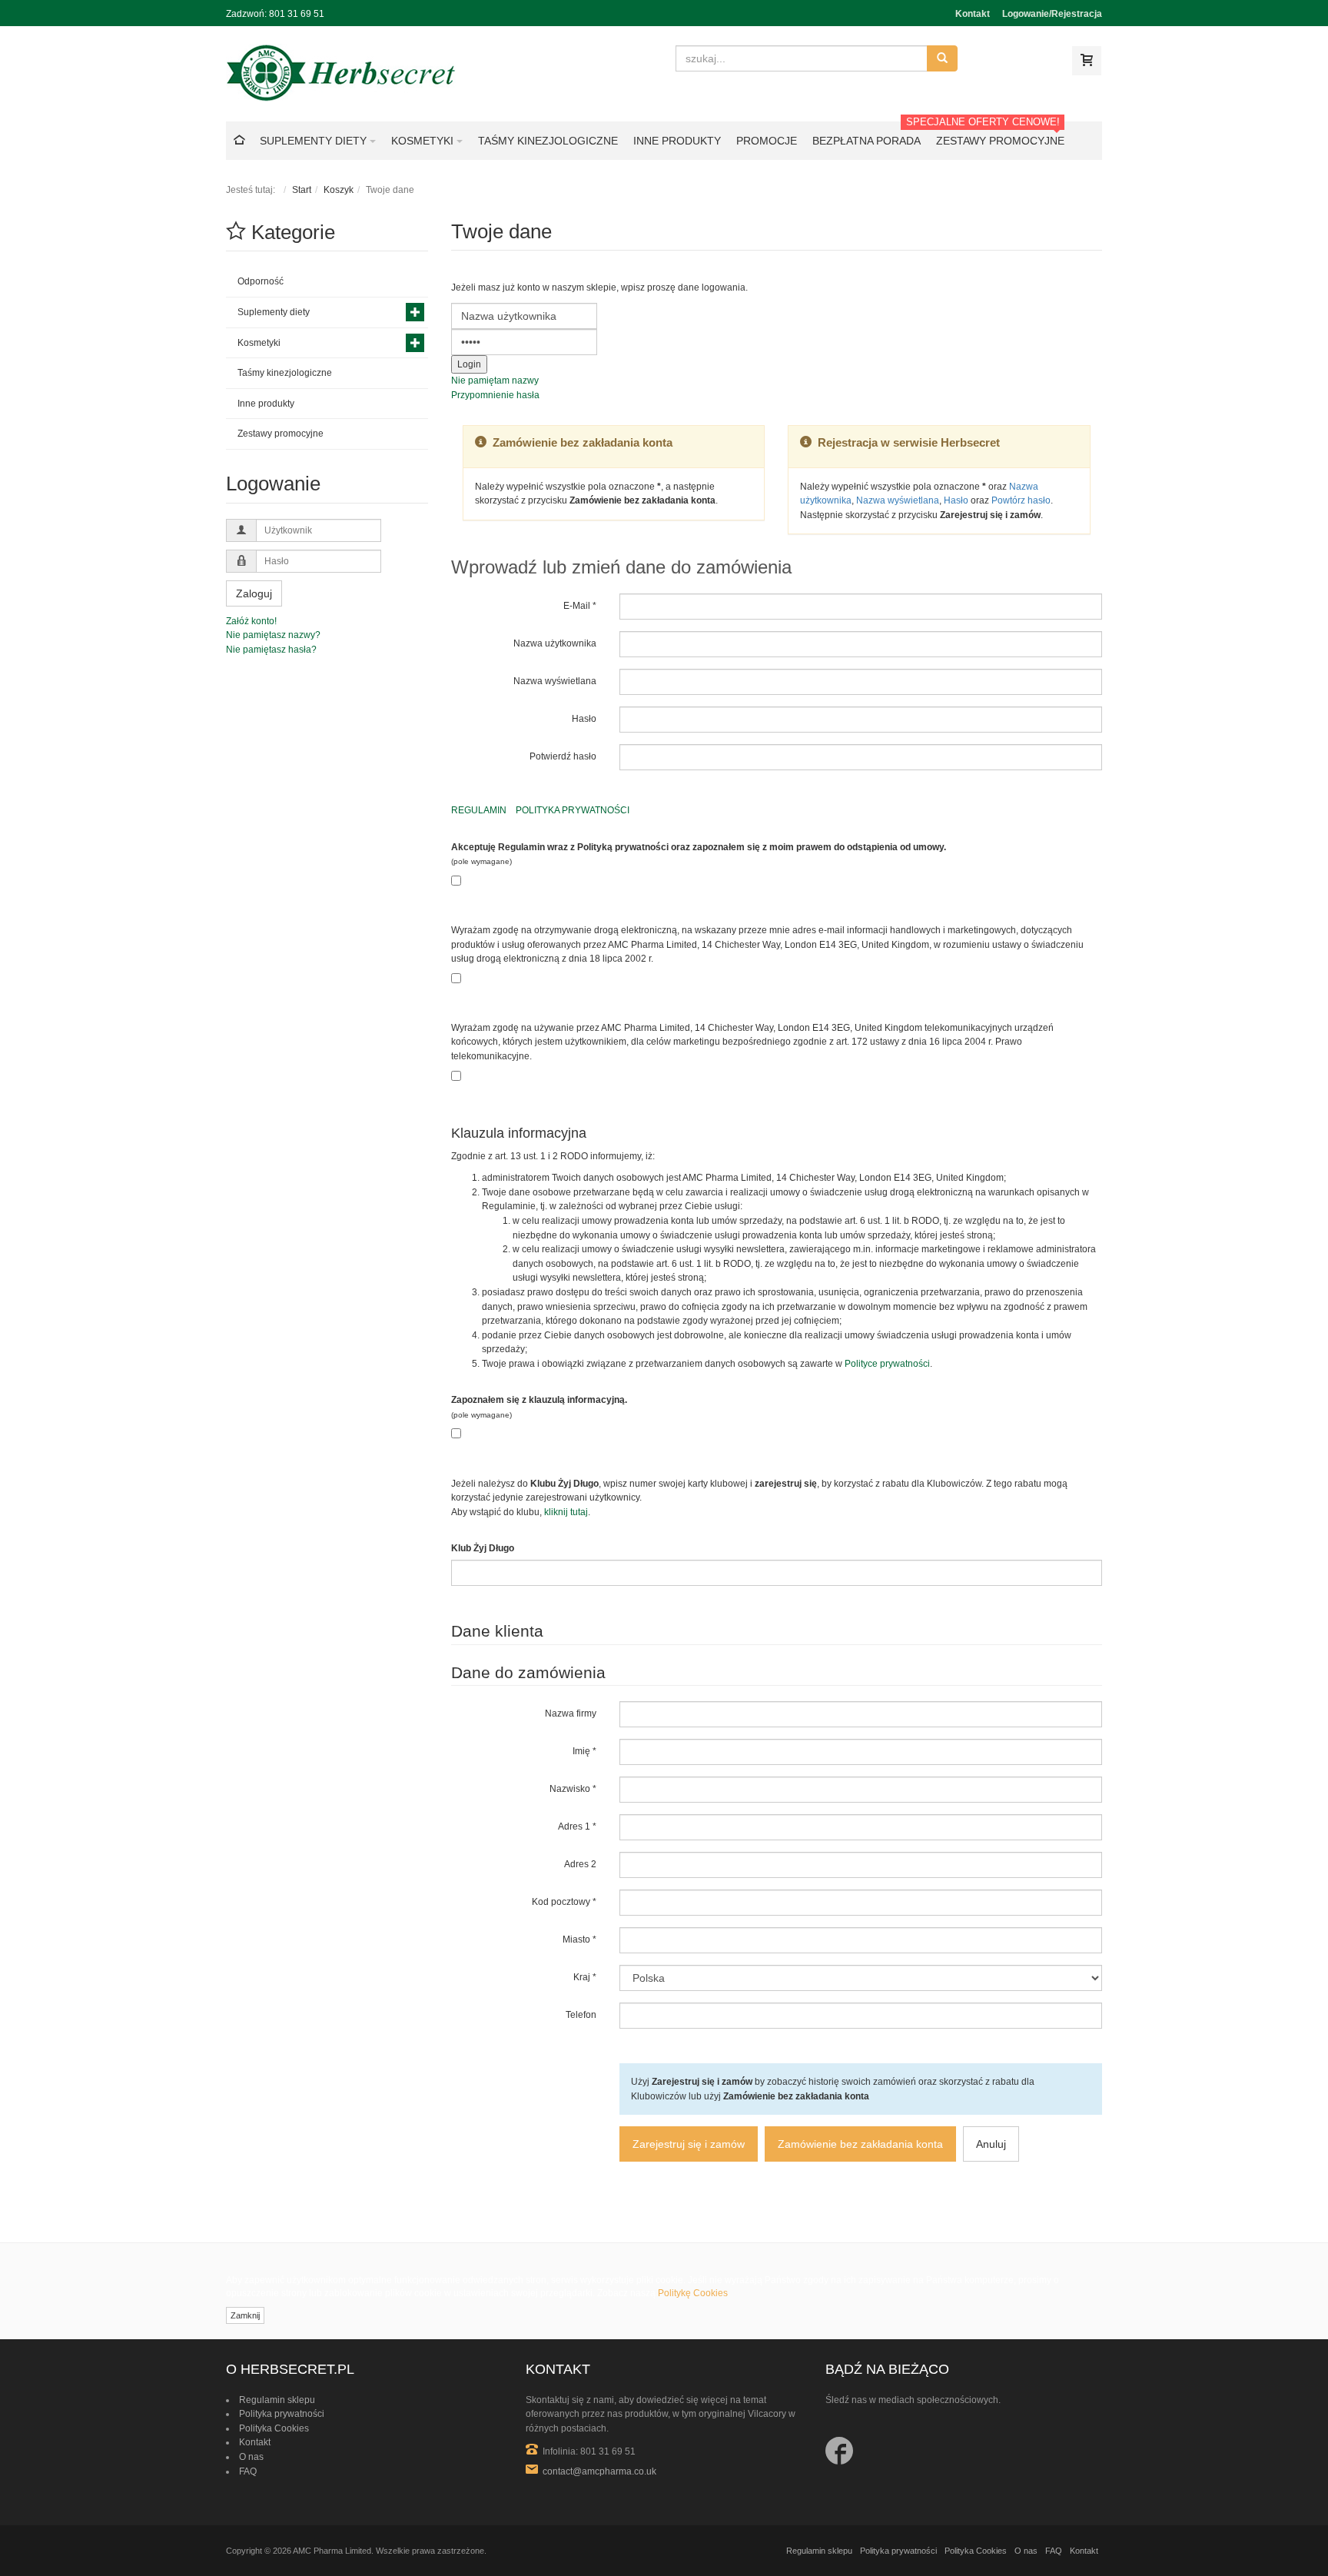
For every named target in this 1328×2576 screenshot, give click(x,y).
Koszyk (339, 190)
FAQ (248, 2471)
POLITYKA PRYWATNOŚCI (573, 810)
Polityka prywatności (282, 2414)
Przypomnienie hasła (495, 395)
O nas (251, 2457)
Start (302, 190)
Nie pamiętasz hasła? (271, 650)
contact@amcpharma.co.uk (599, 2471)
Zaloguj (254, 593)
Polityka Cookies (274, 2428)
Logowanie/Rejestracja (1052, 14)
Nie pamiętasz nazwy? (273, 635)
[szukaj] (942, 58)
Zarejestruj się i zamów (689, 2144)
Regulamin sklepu (277, 2400)
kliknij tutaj (566, 1512)
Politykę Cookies (693, 2293)
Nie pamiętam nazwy (495, 381)
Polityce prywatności (887, 1364)
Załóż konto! (251, 621)
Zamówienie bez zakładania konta (860, 2144)
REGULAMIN (479, 810)
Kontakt (973, 14)
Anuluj (991, 2144)
